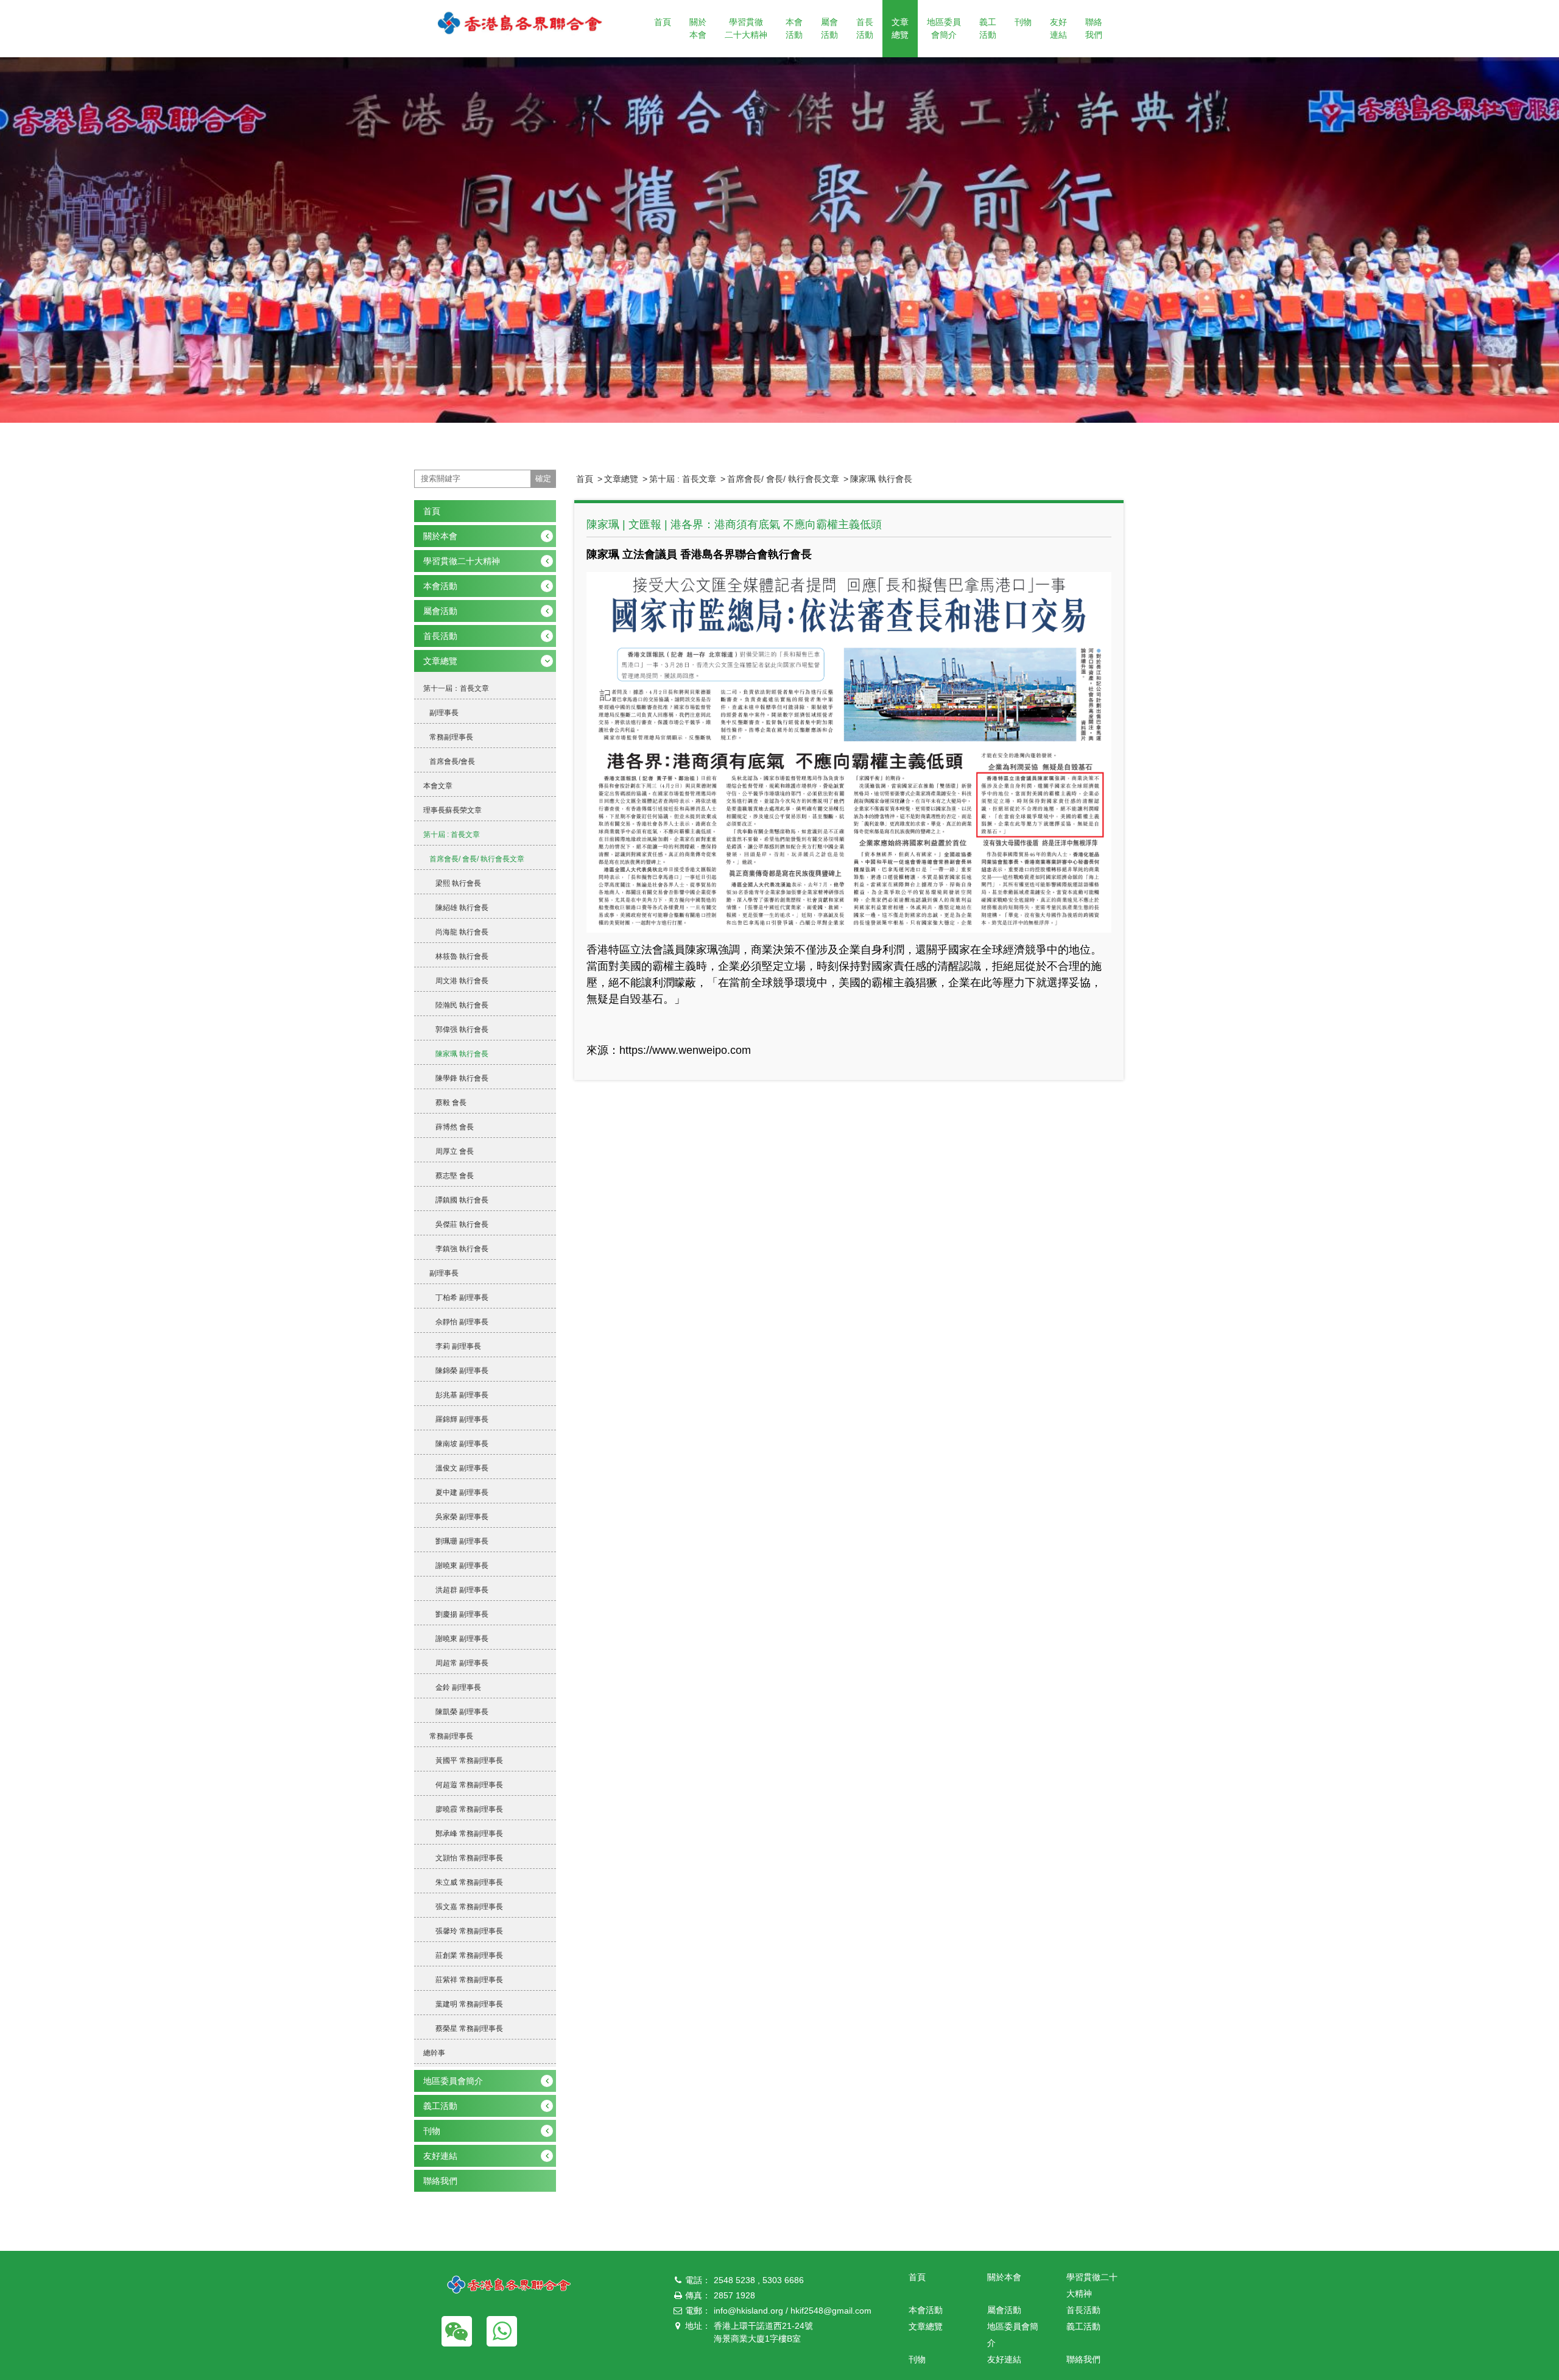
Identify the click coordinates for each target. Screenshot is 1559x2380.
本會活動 (794, 28)
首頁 (663, 22)
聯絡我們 (1094, 28)
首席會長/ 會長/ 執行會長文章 (783, 479)
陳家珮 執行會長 (881, 479)
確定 (543, 478)
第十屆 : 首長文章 (683, 479)
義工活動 (988, 28)
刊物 (1023, 22)
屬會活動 (829, 28)
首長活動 (865, 28)
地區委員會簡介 (944, 28)
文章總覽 (900, 28)
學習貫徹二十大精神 (746, 28)
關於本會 (698, 28)
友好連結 (1058, 28)
